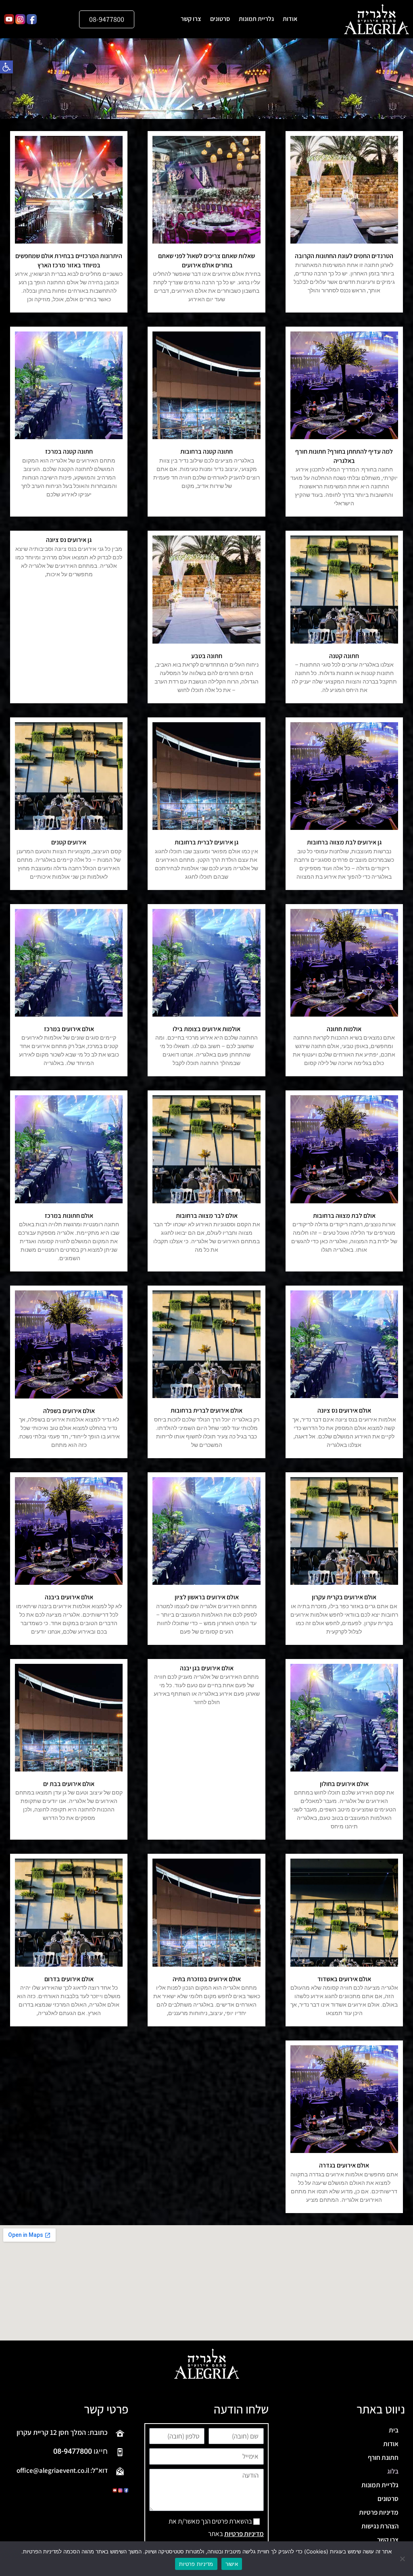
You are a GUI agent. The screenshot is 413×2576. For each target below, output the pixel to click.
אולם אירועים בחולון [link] (344, 1784)
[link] (6, 67)
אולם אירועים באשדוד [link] (344, 1979)
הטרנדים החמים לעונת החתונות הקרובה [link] (344, 256)
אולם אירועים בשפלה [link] (69, 1411)
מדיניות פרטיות (196, 2564)
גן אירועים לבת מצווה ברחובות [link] (344, 842)
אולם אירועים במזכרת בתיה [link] (207, 1979)
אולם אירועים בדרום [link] (69, 1979)
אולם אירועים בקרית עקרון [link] (344, 1597)
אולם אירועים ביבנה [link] (69, 1597)
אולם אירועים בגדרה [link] (344, 2165)
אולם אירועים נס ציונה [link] (344, 1410)
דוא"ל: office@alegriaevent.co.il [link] (62, 2470)
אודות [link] (290, 19)
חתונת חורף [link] (383, 2457)
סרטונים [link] (220, 19)
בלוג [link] (393, 2471)
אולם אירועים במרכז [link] (69, 1029)
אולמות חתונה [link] (344, 1029)
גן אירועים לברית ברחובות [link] (206, 842)
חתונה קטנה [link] (344, 656)
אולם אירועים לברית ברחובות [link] (206, 1410)
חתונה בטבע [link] (207, 656)
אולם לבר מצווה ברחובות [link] (207, 1216)
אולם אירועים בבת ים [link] (69, 1784)
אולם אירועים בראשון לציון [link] (207, 1597)
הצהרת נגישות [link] (380, 2526)
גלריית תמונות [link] (256, 19)
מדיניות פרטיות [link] (379, 2512)
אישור (232, 2564)
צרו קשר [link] (191, 19)
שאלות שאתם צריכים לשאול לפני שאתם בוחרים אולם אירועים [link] (206, 260)
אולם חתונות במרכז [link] (69, 1216)
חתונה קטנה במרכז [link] (69, 451)
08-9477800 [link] (73, 2451)
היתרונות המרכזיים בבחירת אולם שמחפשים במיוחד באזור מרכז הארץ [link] (69, 260)
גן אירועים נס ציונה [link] (69, 540)
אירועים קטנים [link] (69, 842)
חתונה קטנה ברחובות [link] (206, 451)
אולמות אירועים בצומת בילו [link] (206, 1029)
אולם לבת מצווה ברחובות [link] (344, 1216)
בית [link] (394, 2430)
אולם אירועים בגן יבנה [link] (207, 1668)
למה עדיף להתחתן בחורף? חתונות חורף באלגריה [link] (344, 456)
